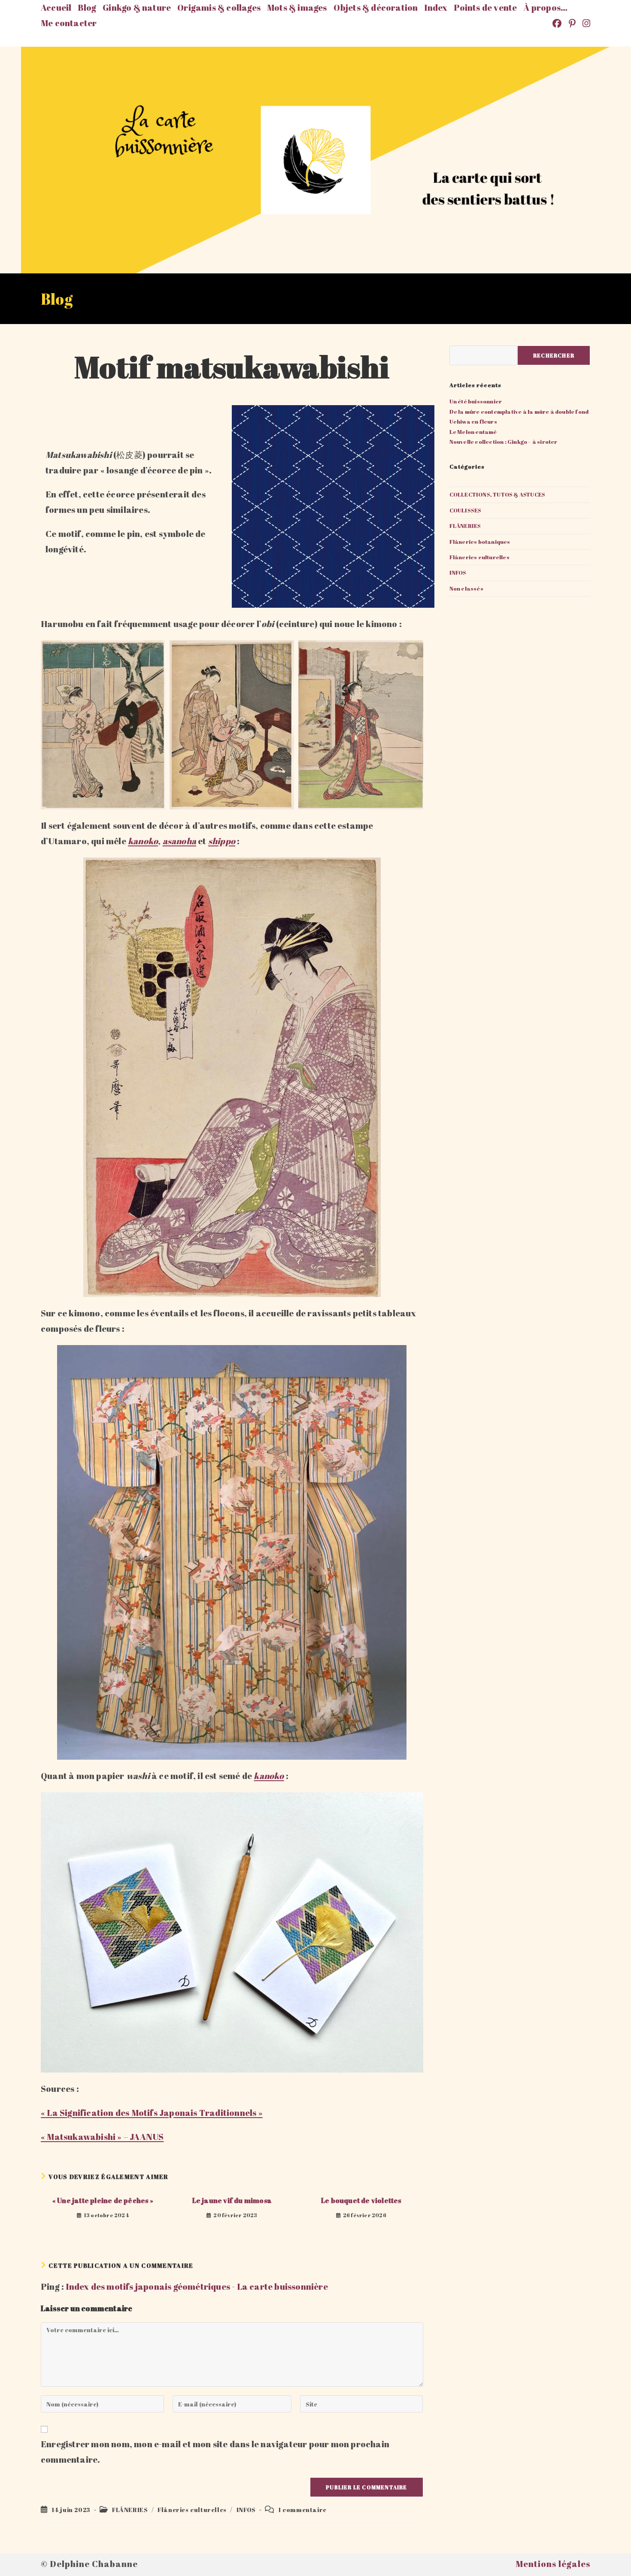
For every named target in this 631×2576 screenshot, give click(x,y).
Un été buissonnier (476, 401)
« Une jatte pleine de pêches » (103, 2200)
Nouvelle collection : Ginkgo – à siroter (504, 442)
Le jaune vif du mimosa (232, 2200)
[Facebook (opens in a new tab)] (558, 23)
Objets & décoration (376, 8)
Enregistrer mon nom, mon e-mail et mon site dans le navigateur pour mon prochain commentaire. (215, 2452)
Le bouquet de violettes (361, 2200)
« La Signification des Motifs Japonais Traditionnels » (152, 2113)
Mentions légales (553, 2564)
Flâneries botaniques (480, 542)
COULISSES (466, 510)
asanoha (179, 841)
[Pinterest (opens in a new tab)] (573, 23)
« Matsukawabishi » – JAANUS (102, 2137)
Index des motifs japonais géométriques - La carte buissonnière (197, 2287)
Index (436, 8)
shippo (222, 841)
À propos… (545, 8)
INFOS (246, 2510)
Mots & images (297, 8)
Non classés (466, 588)
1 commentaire (302, 2510)
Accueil (56, 8)
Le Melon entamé (473, 432)
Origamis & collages (219, 8)
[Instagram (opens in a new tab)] (585, 23)
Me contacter (69, 23)
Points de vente (485, 8)
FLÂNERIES (130, 2510)
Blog (87, 8)
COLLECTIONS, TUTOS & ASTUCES (498, 494)
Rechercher (554, 355)
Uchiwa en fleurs (473, 421)
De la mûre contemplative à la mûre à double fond (519, 412)
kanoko (143, 841)
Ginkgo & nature (137, 8)
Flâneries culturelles (192, 2510)
